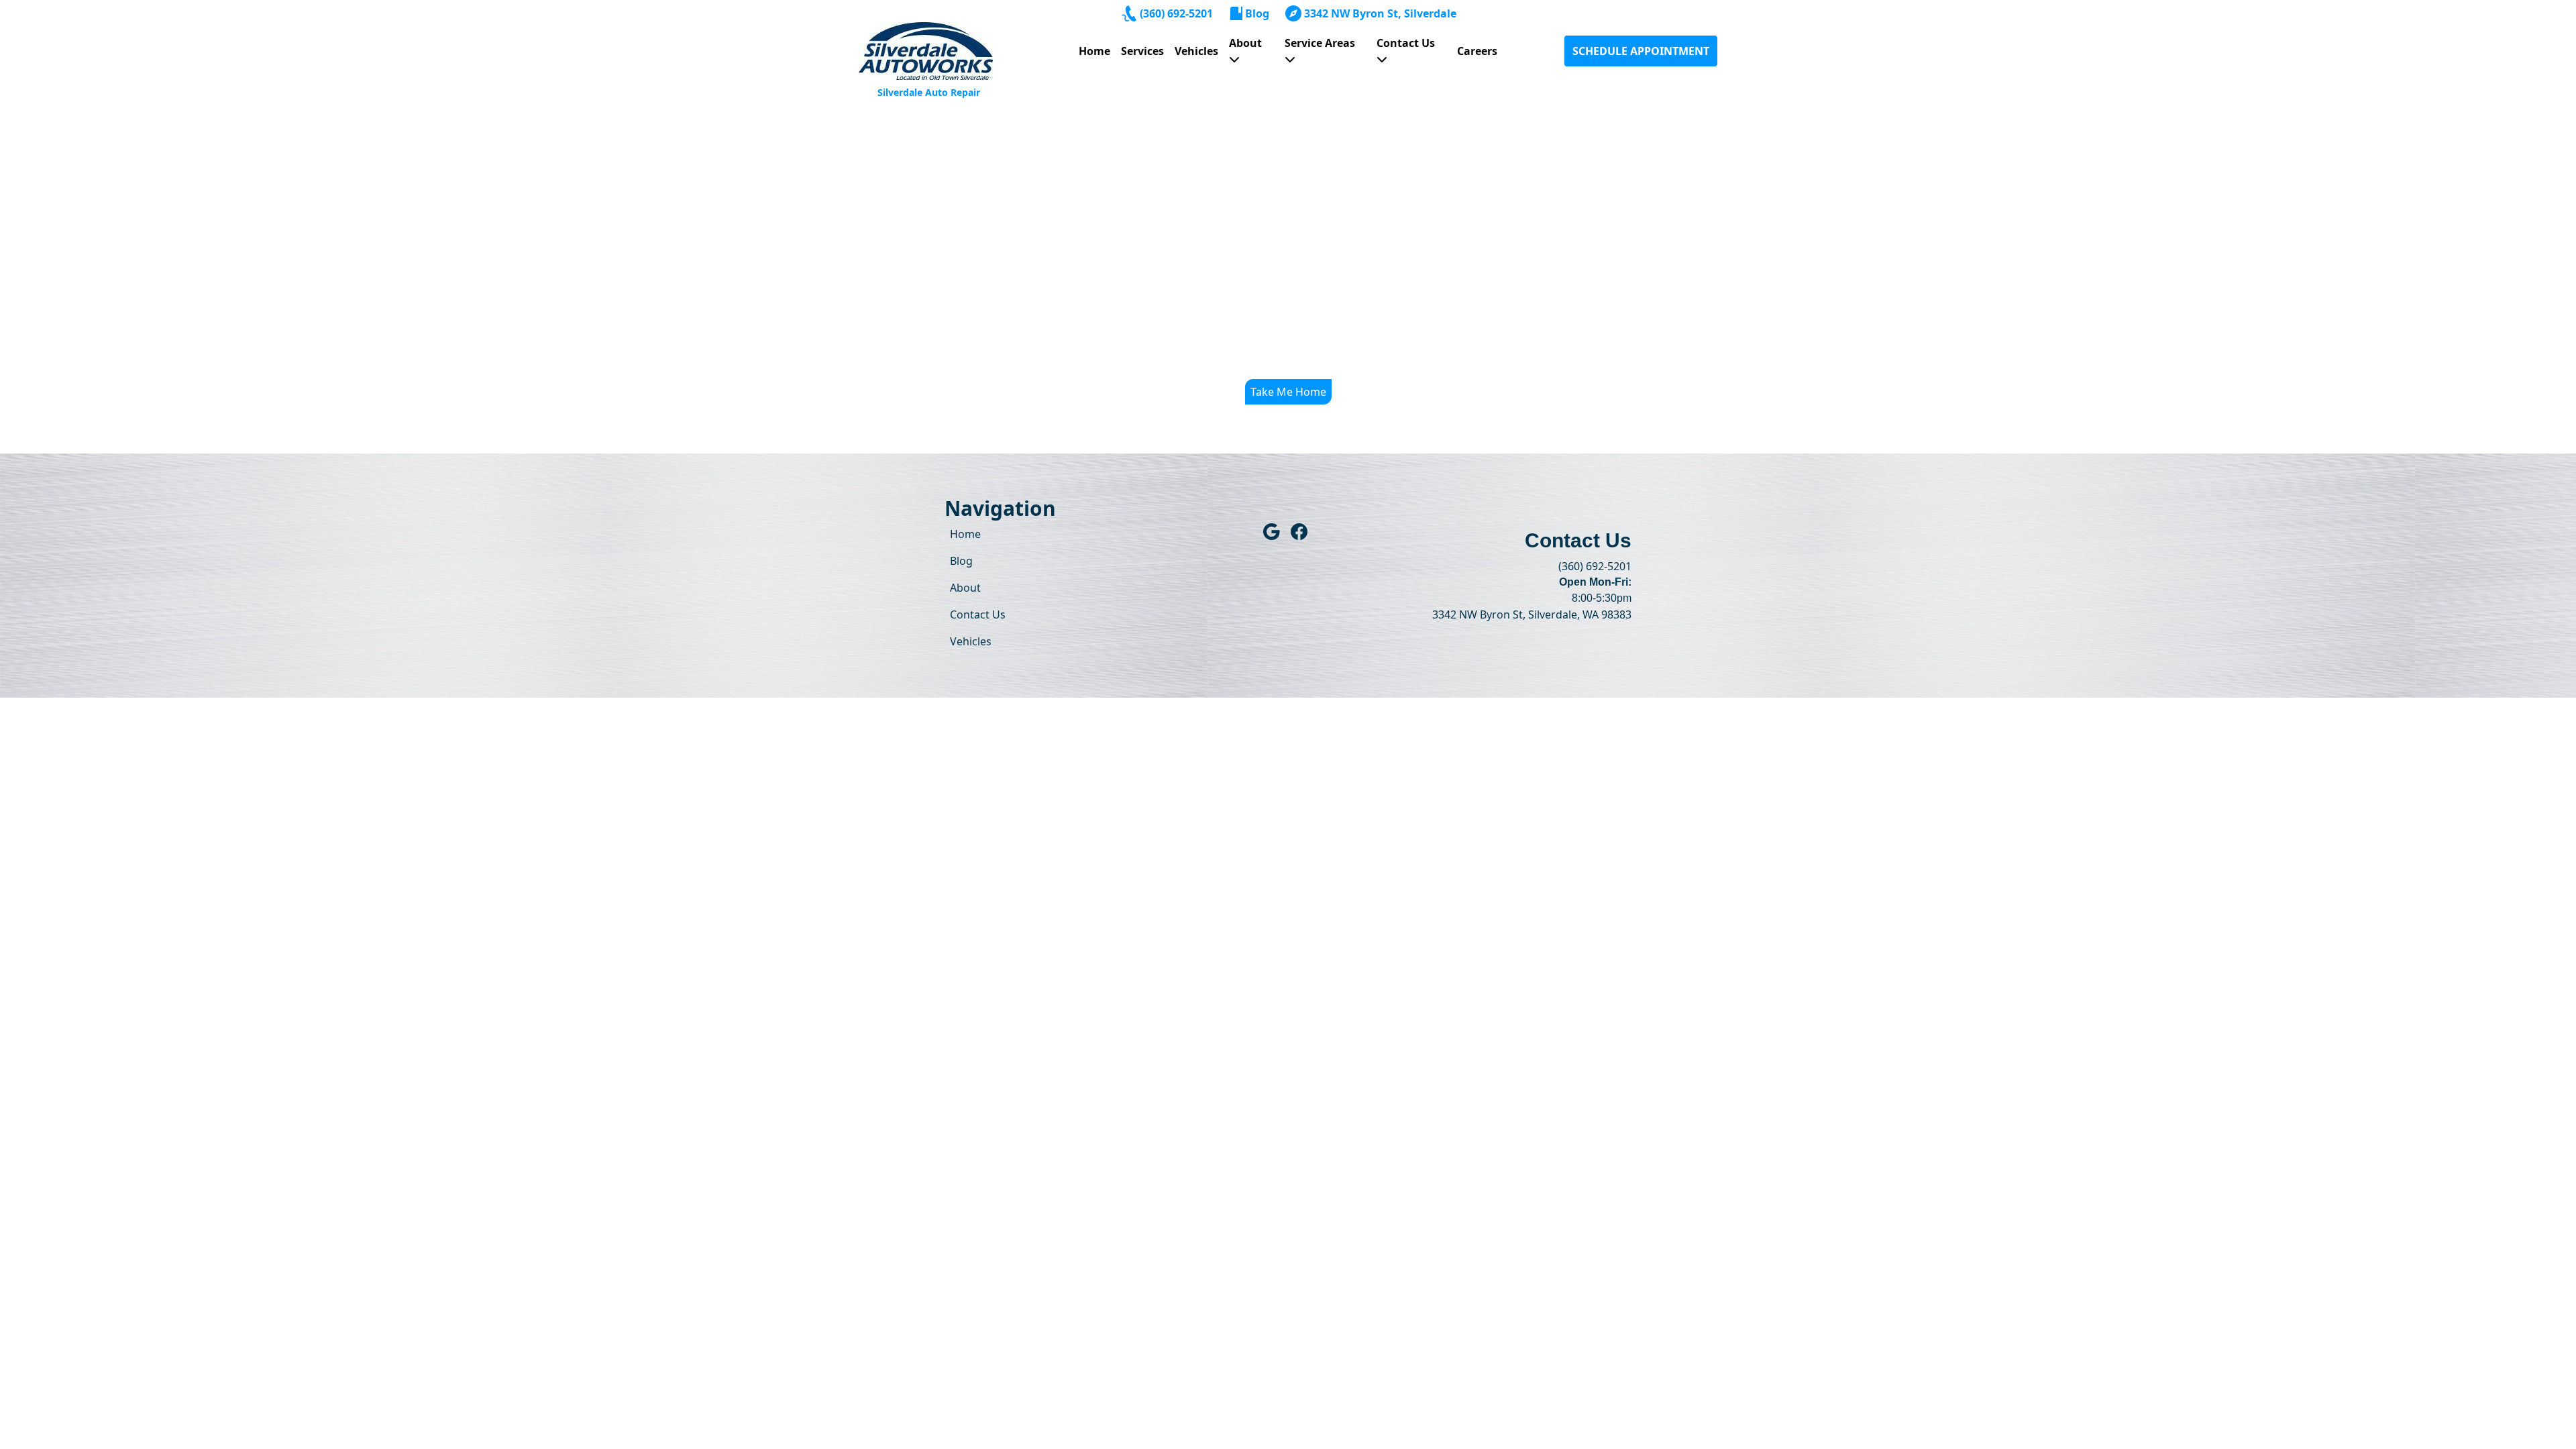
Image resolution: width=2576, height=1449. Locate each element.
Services (1142, 51)
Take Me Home (1288, 392)
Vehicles (1196, 51)
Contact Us (1406, 43)
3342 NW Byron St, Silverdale (1380, 13)
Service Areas (1320, 43)
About (1245, 43)
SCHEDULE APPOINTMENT (1641, 51)
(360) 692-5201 (1176, 13)
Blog (1257, 13)
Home (1094, 51)
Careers (1477, 51)
